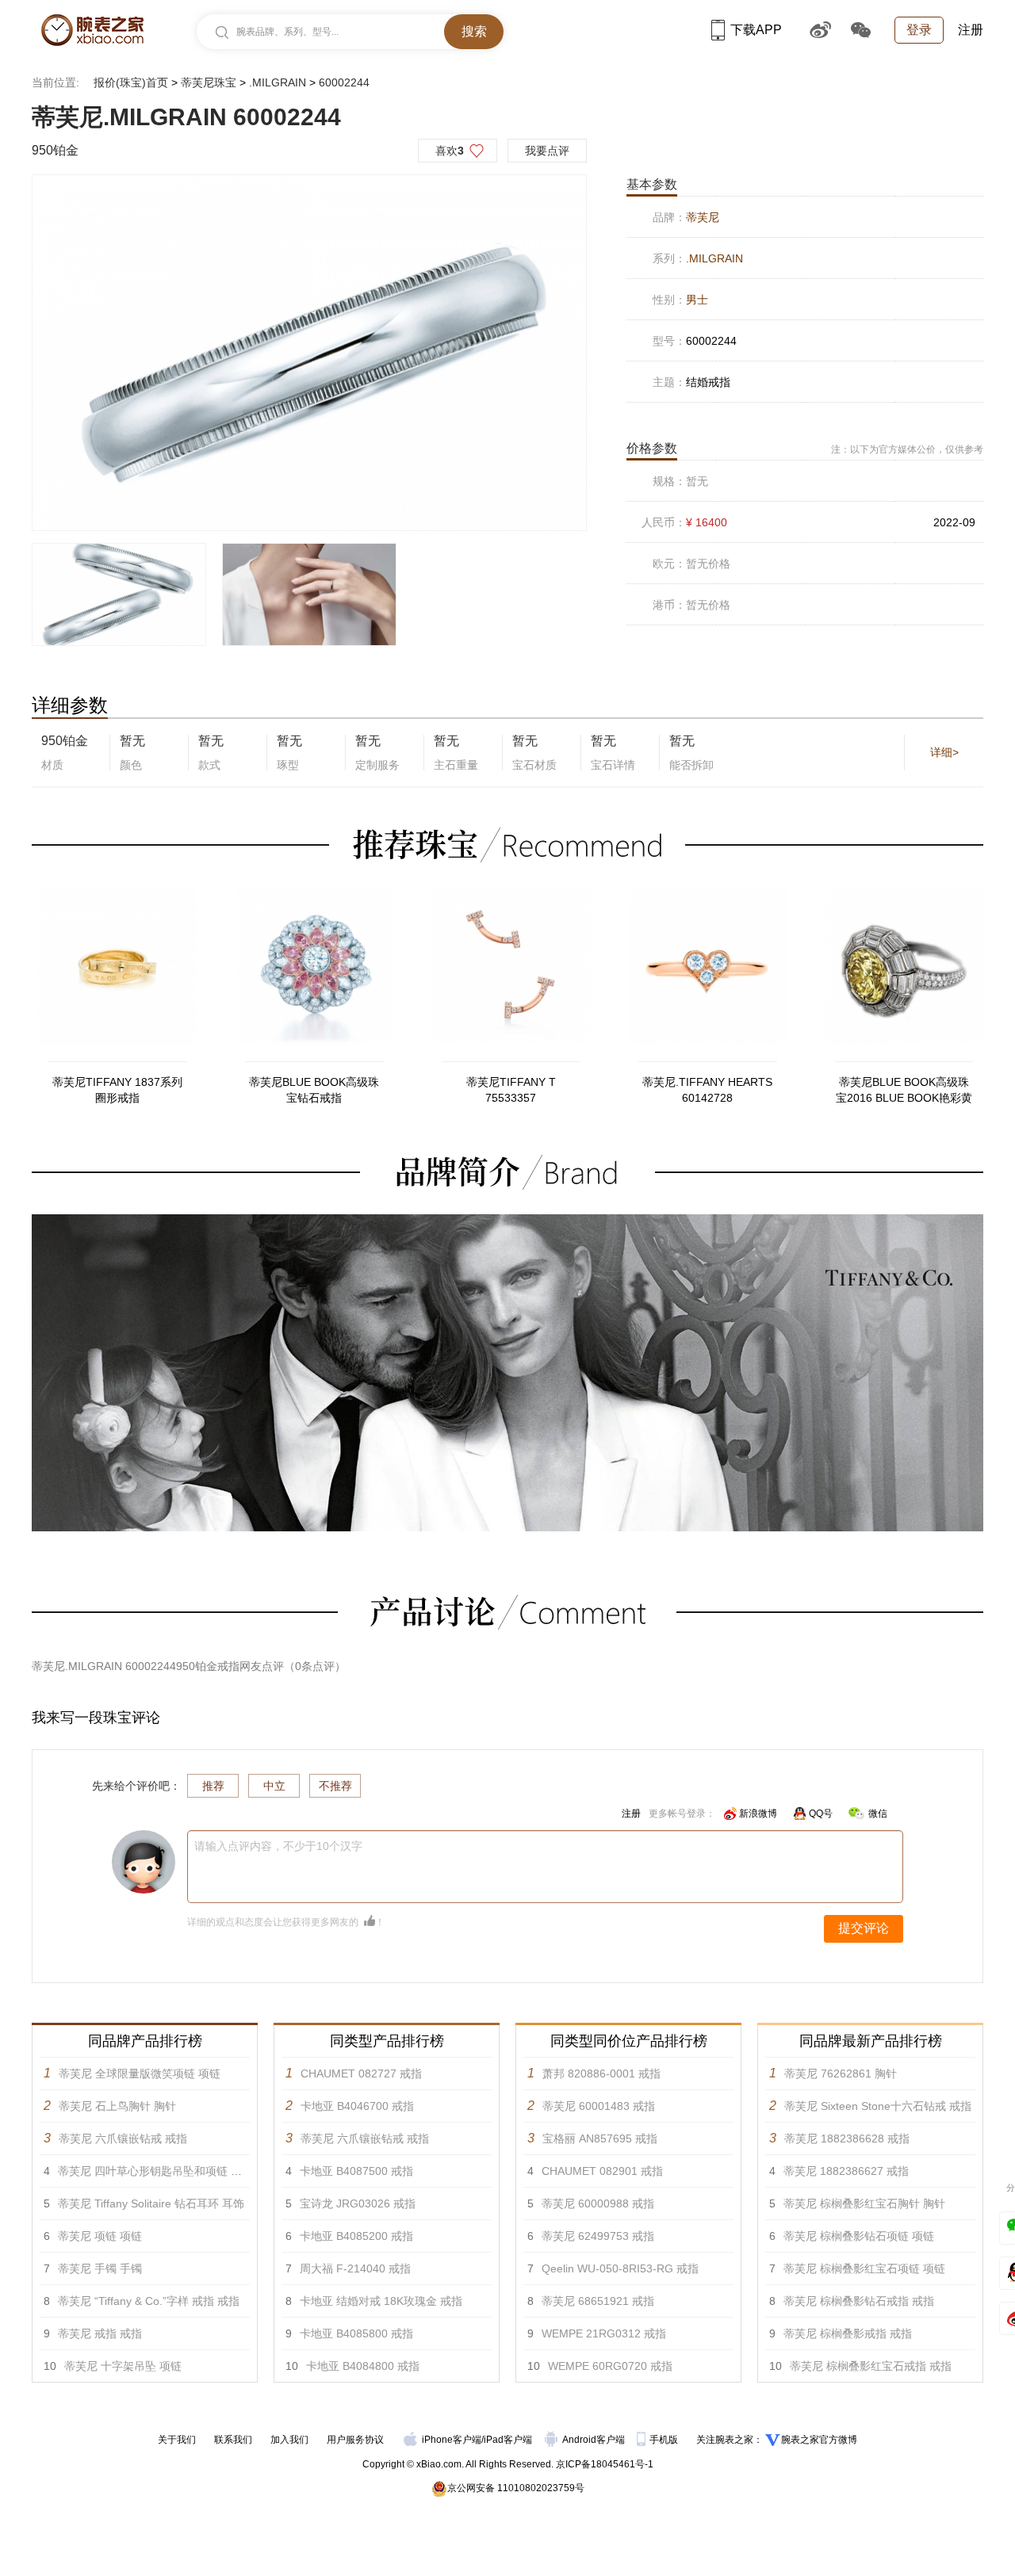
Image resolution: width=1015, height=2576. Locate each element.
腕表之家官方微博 (819, 2440)
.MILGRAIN (278, 82)
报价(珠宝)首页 (131, 82)
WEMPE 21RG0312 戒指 (604, 2333)
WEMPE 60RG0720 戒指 (610, 2366)
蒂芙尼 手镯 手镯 (100, 2268)
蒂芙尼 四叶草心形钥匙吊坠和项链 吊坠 (155, 2171)
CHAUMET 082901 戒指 (602, 2171)
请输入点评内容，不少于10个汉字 (278, 1846)
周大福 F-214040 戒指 (355, 2268)
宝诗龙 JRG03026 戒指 (358, 2203)
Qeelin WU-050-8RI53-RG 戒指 (620, 2268)
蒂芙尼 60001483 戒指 (599, 2106)
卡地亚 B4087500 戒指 (356, 2171)
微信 (878, 1814)
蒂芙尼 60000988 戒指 (598, 2203)
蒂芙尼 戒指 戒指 (100, 2333)
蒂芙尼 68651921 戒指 (598, 2301)
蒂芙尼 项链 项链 (100, 2236)
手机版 (665, 2440)
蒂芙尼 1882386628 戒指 (847, 2138)
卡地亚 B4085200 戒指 (356, 2236)
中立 (274, 1786)
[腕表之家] (92, 30)
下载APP (756, 30)
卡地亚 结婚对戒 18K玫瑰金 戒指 (381, 2301)
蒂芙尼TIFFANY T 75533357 (511, 1090)
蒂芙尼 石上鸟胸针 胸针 (117, 2106)
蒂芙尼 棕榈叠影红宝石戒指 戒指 (871, 2366)
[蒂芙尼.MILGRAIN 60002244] (309, 353)
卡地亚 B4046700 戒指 (357, 2106)
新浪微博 (758, 1814)
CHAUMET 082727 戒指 (361, 2073)
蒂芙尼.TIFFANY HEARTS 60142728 (707, 1090)
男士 (697, 300)
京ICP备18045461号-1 (605, 2464)
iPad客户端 (508, 2440)
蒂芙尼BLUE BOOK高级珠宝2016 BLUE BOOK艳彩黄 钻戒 (904, 1091)
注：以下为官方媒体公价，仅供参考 (907, 449)
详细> (944, 752)
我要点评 (547, 151)
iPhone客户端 (452, 2440)
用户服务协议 (355, 2440)
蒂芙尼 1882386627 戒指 (846, 2171)
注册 (971, 30)
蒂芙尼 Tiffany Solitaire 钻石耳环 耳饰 (151, 2203)
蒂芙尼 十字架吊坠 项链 (123, 2366)
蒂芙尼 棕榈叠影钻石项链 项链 (859, 2236)
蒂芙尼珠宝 (209, 82)
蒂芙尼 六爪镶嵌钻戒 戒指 (123, 2138)
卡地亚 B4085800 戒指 (356, 2333)
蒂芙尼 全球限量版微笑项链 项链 (140, 2073)
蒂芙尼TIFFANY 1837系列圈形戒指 (117, 1090)
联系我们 (233, 2440)
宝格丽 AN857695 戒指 (600, 2138)
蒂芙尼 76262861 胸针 (841, 2073)
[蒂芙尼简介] (507, 1221)
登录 (919, 30)
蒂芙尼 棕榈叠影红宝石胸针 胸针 (864, 2203)
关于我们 (177, 2440)
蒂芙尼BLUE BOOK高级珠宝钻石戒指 (314, 1090)
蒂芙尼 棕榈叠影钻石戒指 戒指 (859, 2301)
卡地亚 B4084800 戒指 (363, 2366)
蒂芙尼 (703, 217)
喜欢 (450, 151)
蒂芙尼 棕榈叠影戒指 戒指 (848, 2333)
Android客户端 (595, 2440)
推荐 (213, 1786)
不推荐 (335, 1786)
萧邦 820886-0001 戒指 (601, 2073)
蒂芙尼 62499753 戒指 (598, 2236)
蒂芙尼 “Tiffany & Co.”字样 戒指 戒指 (149, 2301)
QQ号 (821, 1814)
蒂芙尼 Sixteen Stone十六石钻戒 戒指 (878, 2106)
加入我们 (289, 2440)
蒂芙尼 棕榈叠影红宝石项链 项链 (864, 2268)
